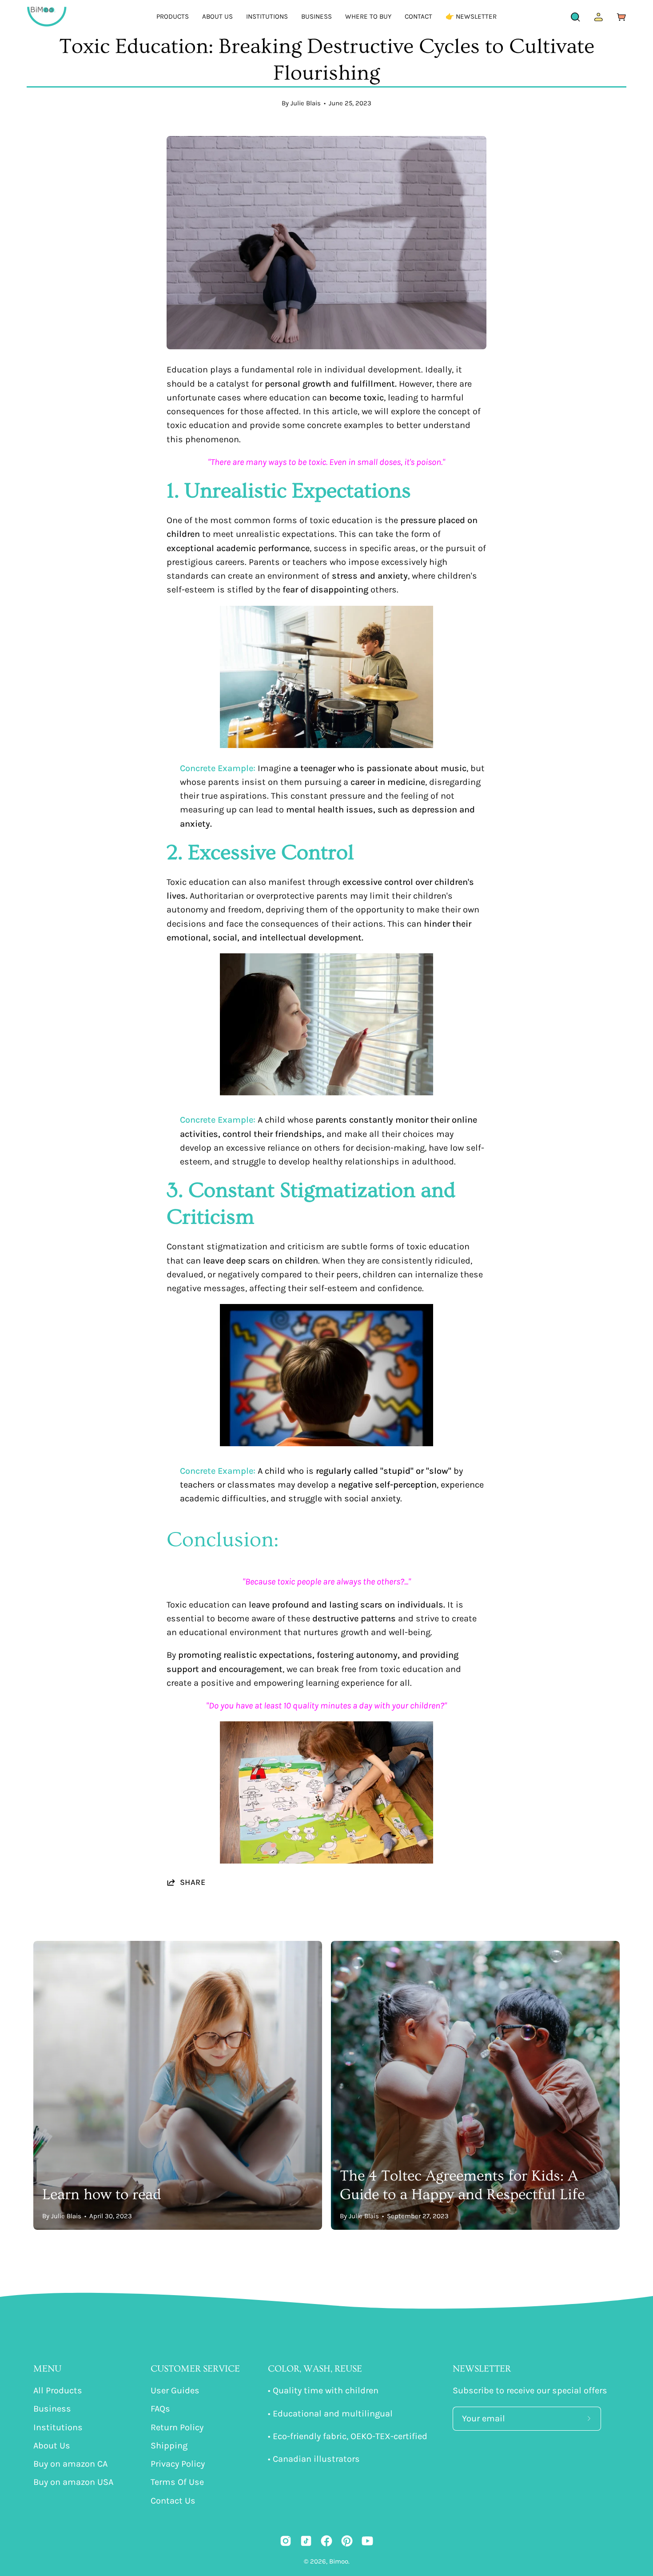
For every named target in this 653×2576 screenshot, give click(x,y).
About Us (52, 2446)
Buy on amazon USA (73, 2482)
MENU (47, 2369)
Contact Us (173, 2501)
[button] (173, 17)
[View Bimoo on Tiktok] (306, 2541)
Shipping (169, 2446)
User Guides (175, 2390)
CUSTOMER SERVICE (195, 2369)
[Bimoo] (47, 17)
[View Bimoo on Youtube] (367, 2541)
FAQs (160, 2409)
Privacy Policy (178, 2464)
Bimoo (339, 2561)
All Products (58, 2390)
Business (52, 2409)
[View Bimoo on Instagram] (286, 2541)
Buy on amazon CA (70, 2464)
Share (193, 1882)
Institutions (58, 2427)
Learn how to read (102, 2195)
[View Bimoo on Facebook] (326, 2541)
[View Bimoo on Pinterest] (347, 2541)
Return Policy (177, 2427)
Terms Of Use (177, 2482)
